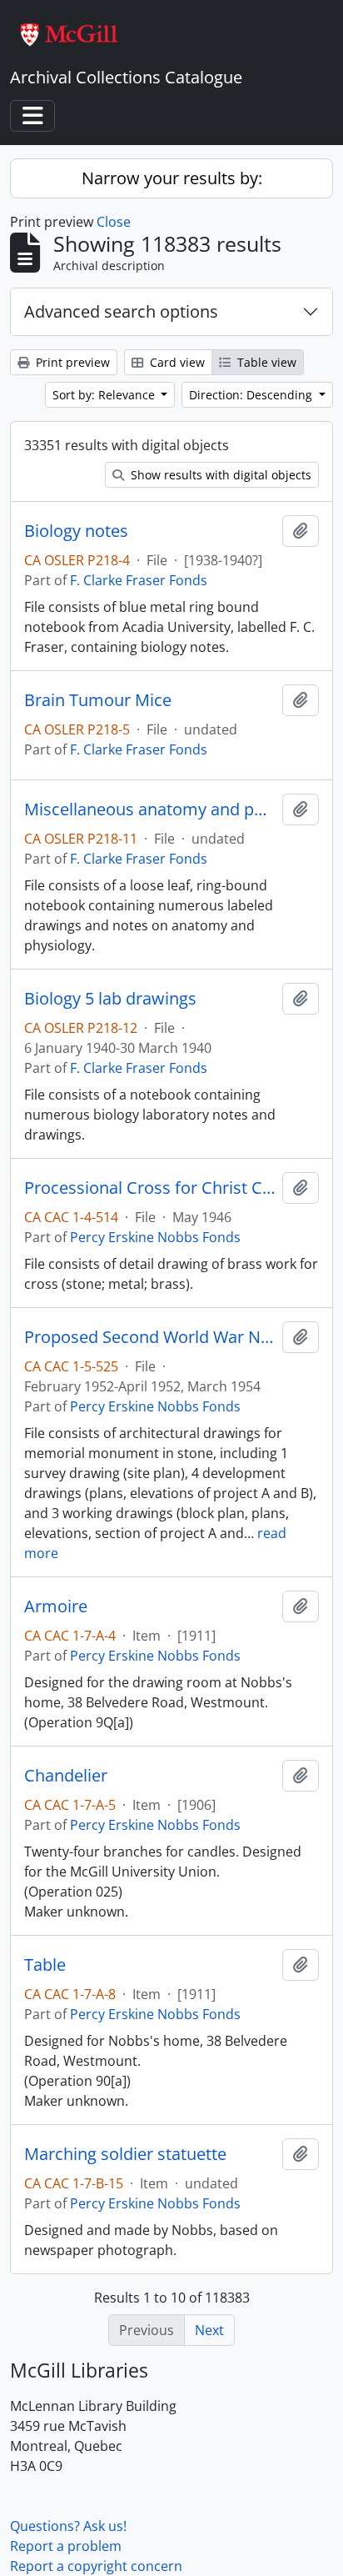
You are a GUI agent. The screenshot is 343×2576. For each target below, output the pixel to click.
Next (209, 2330)
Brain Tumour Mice (98, 700)
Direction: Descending (252, 395)
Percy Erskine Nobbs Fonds (155, 1237)
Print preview (71, 362)
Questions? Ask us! (68, 2526)
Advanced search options (121, 311)
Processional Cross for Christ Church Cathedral (150, 1188)
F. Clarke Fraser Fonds (139, 580)
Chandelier (66, 1776)
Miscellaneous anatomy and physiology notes (150, 809)
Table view (265, 362)
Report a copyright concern (96, 2566)
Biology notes (76, 531)
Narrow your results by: (172, 178)
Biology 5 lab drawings (110, 999)
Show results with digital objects (219, 475)
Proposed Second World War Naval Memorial (150, 1337)
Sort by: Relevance (105, 395)
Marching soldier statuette (125, 2154)
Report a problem (66, 2546)
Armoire (56, 1606)
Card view (176, 362)
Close (114, 222)
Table (45, 1965)
